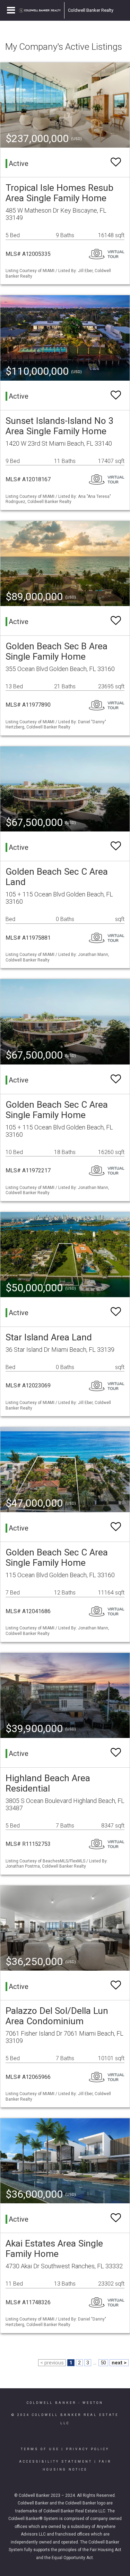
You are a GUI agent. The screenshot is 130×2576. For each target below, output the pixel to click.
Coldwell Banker (51, 2403)
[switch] (116, 162)
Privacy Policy (88, 2449)
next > (119, 2363)
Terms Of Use (40, 2449)
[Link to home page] (40, 10)
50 (103, 2363)
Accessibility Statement (56, 2462)
